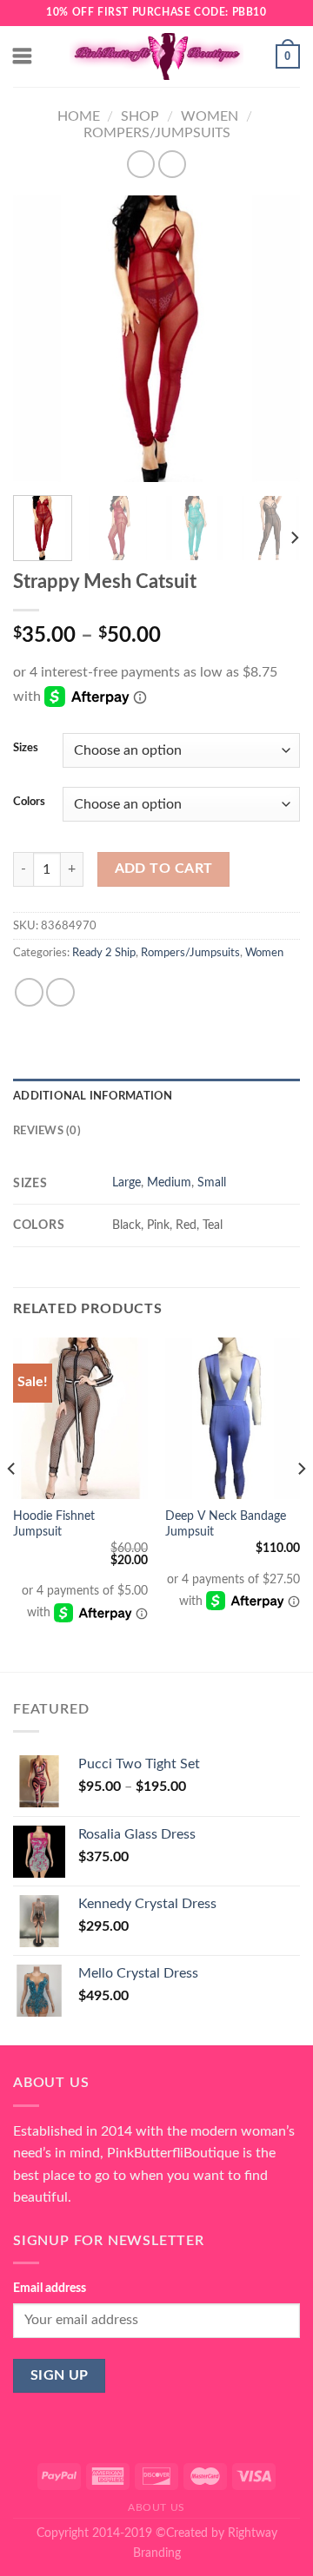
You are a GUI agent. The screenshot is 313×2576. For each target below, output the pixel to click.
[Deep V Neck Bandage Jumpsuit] (233, 1418)
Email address (50, 2288)
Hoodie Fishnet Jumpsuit (54, 1524)
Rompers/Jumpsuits (157, 133)
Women (210, 116)
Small (212, 1182)
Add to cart (164, 869)
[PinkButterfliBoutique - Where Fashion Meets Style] (156, 56)
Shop (140, 116)
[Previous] (41, 339)
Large (127, 1182)
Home (79, 116)
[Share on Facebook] (29, 992)
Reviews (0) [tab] (47, 1131)
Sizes (26, 748)
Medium (169, 1182)
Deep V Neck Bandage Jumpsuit (226, 1524)
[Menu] (23, 56)
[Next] (272, 339)
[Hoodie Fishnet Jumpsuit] (80, 1418)
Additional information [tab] (93, 1096)
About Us (156, 2507)
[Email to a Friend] (60, 992)
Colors (29, 802)
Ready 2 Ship (104, 953)
